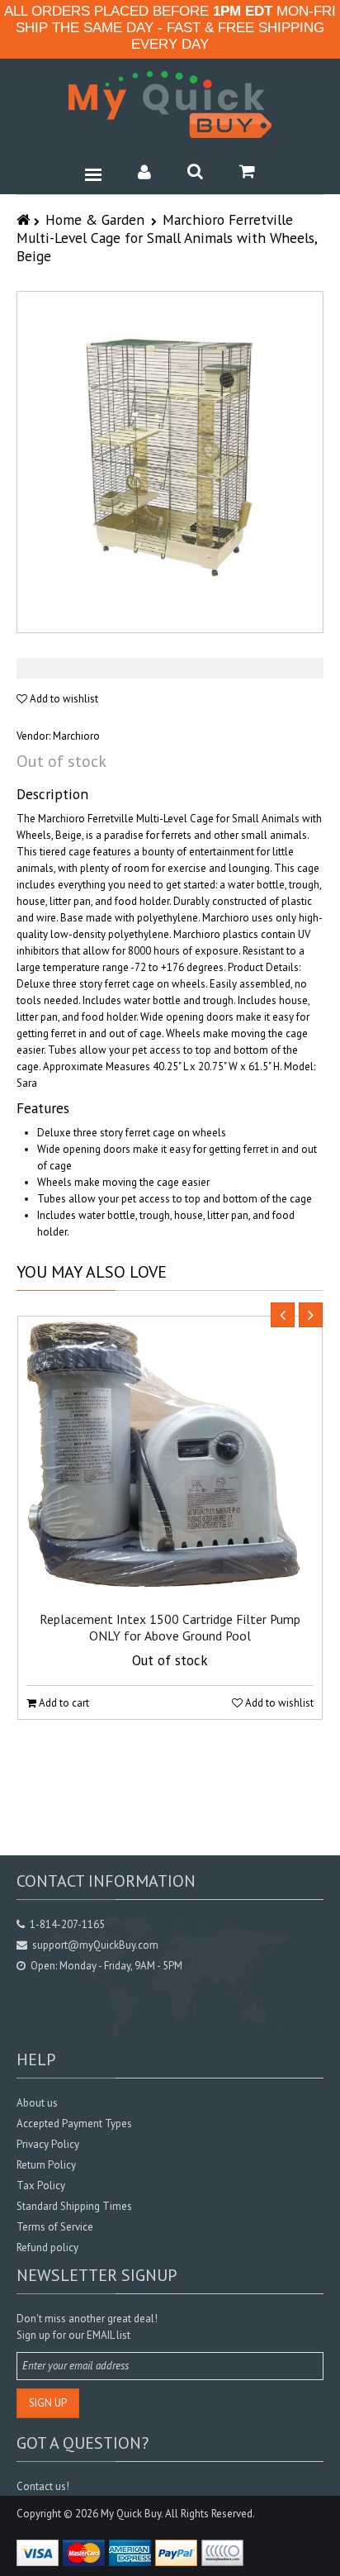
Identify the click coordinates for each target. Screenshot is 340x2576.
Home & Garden (95, 219)
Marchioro (76, 736)
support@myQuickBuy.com (95, 1945)
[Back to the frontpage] (25, 219)
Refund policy (47, 2247)
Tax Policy (41, 2186)
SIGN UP (48, 2403)
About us (37, 2103)
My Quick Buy (131, 2514)
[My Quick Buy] (170, 105)
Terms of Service (55, 2227)
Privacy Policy (48, 2144)
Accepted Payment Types (74, 2124)
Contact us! (43, 2486)
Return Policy (46, 2165)
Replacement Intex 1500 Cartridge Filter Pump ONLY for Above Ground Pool (170, 1627)
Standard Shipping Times (74, 2206)
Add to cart (63, 1703)
